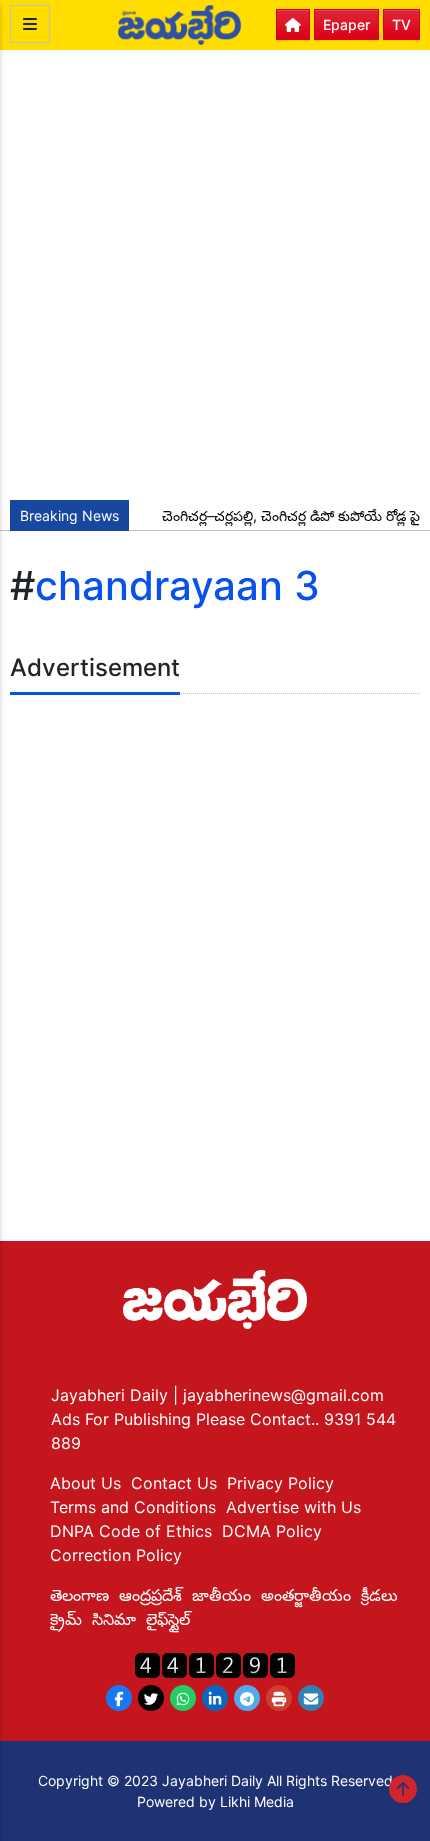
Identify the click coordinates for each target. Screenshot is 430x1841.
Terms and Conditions (133, 1507)
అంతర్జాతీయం (306, 1595)
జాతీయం (221, 1595)
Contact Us (174, 1483)
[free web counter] (215, 1663)
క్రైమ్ (66, 1619)
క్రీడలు (379, 1595)
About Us (85, 1483)
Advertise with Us (293, 1507)
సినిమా (114, 1619)
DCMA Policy (272, 1531)
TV (401, 24)
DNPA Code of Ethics (131, 1531)
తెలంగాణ (79, 1595)
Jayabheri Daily (112, 1395)
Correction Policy (116, 1555)
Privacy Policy (280, 1483)
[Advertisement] (215, 275)
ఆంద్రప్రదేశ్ (150, 1595)
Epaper (346, 24)
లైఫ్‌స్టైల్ (168, 1619)
